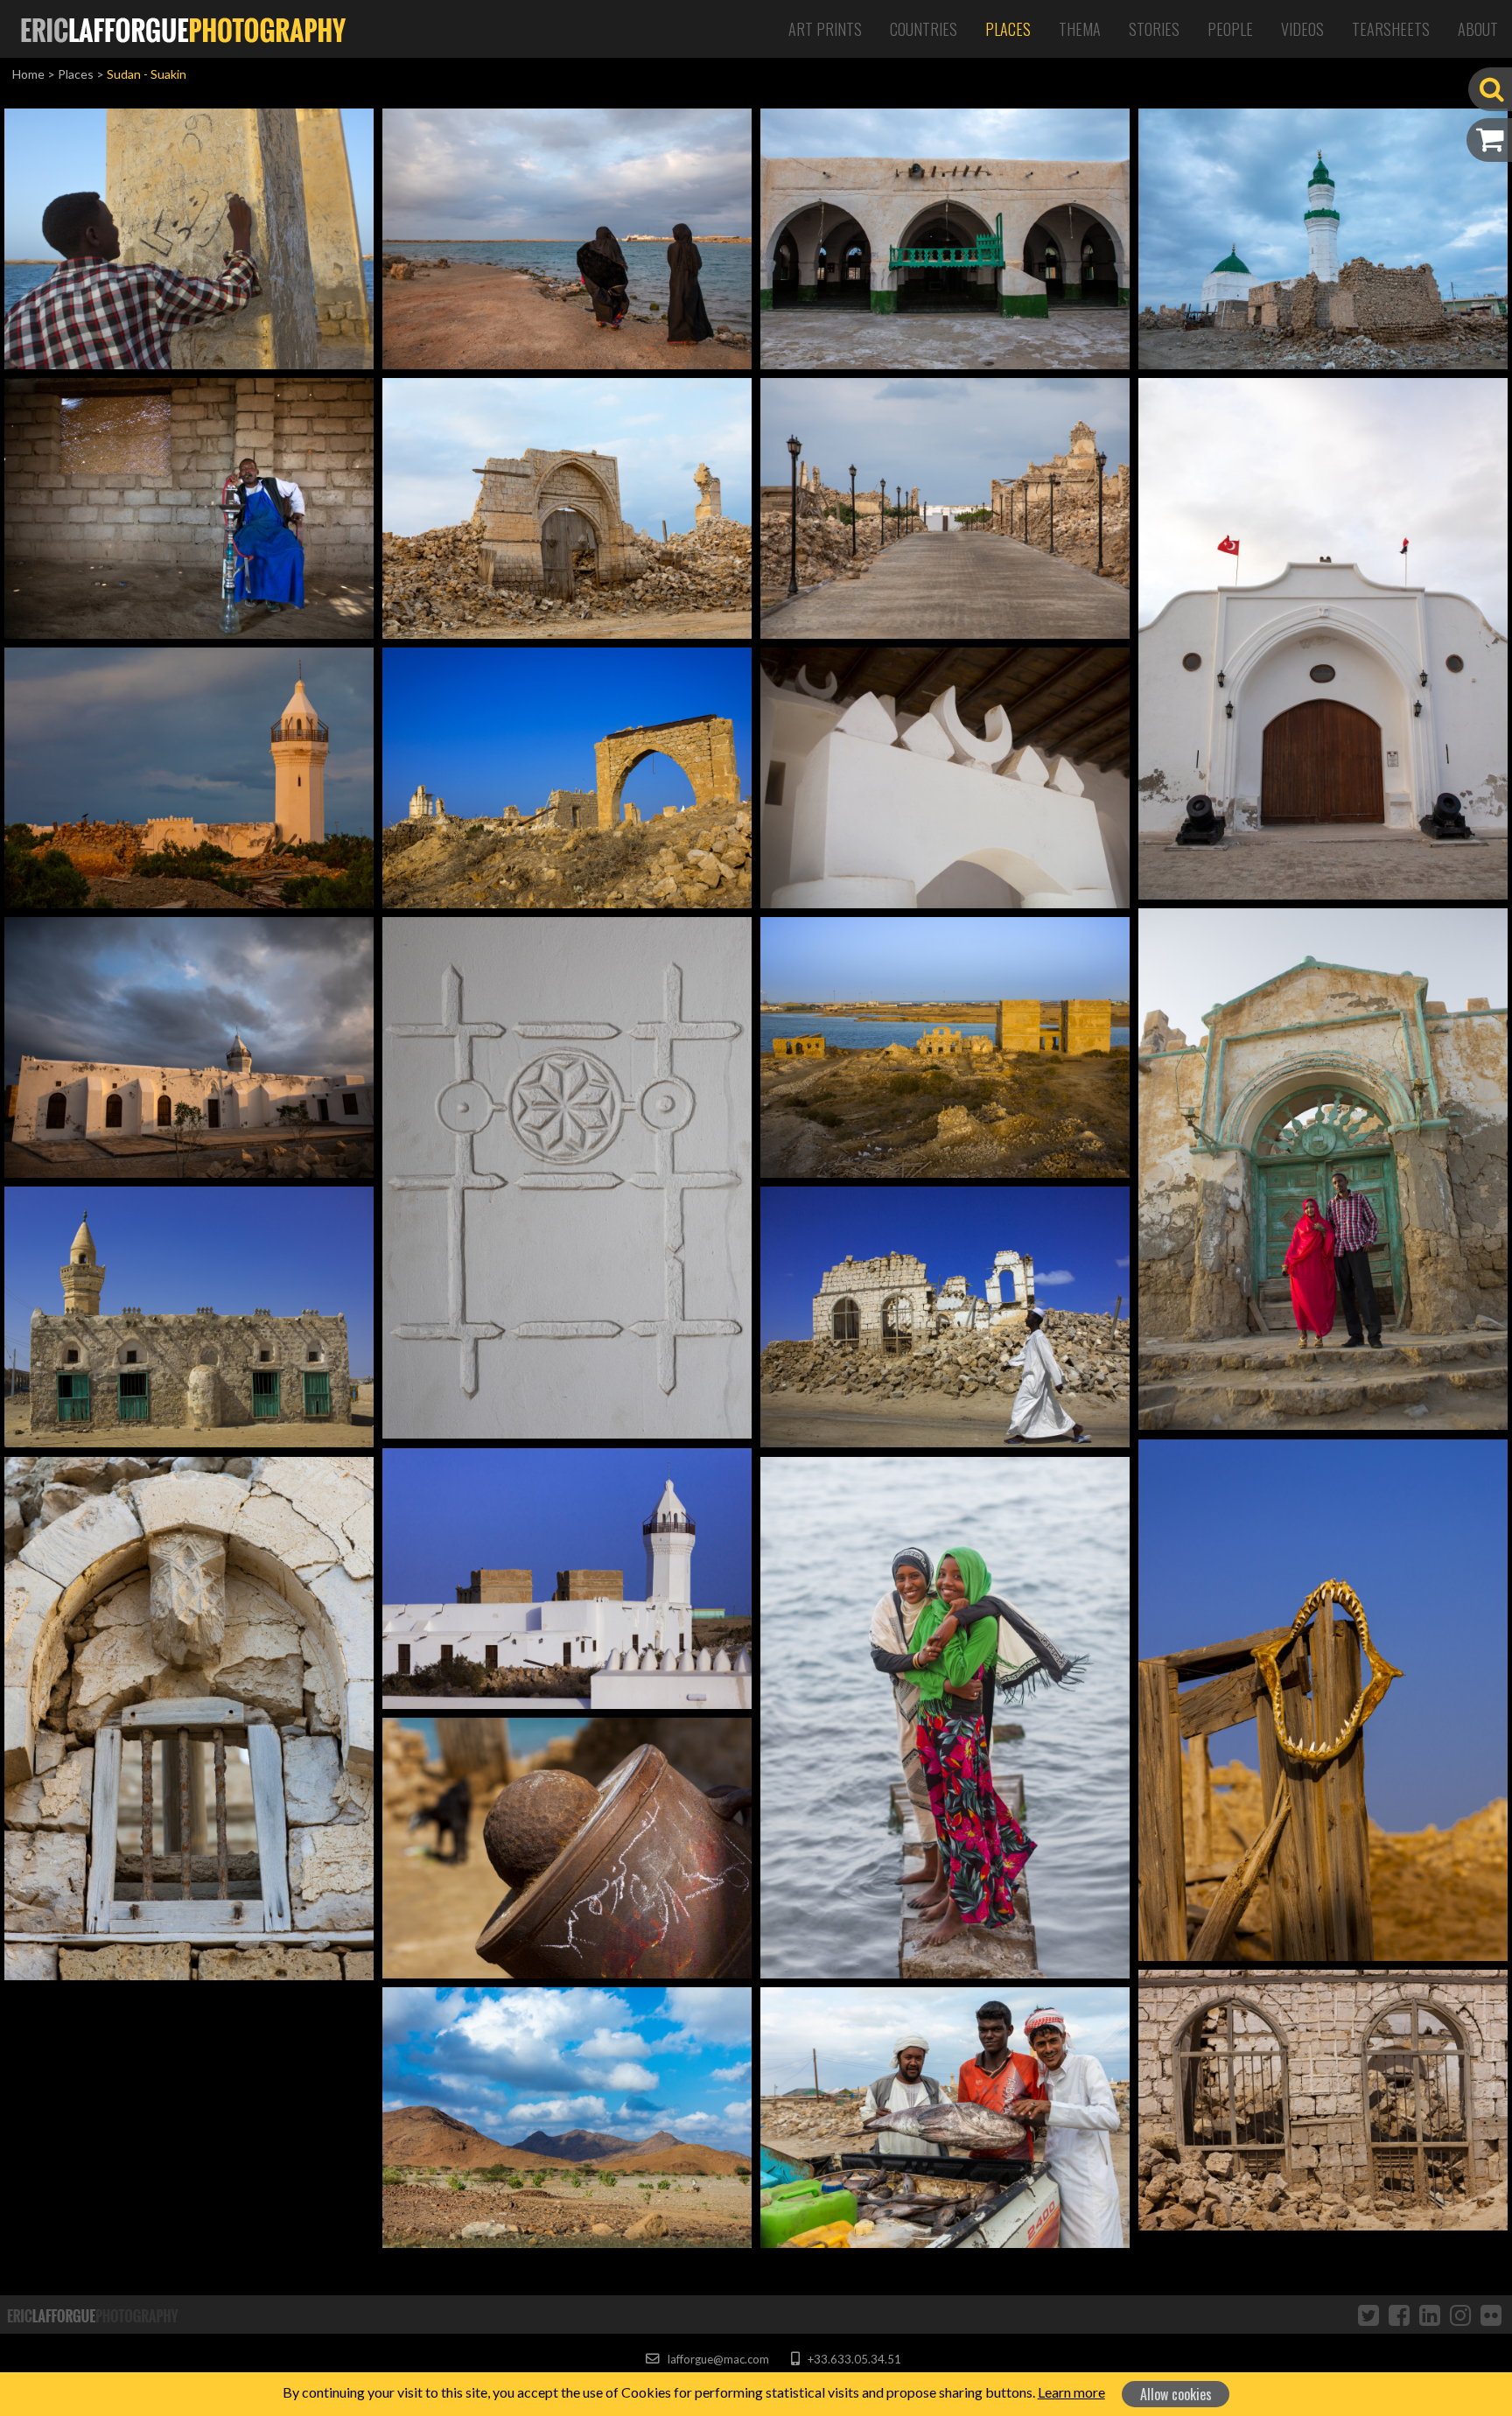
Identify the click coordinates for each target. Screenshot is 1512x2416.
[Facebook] (1399, 2314)
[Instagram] (1460, 2314)
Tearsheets (1391, 29)
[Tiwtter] (1368, 2314)
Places (1008, 29)
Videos (1302, 29)
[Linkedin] (1430, 2314)
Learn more (1071, 2392)
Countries (924, 29)
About (1478, 29)
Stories (1154, 29)
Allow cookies (1176, 2394)
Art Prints (825, 29)
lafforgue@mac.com (717, 2359)
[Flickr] (1491, 2314)
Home (28, 74)
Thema (1080, 29)
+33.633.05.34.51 (853, 2359)
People (1230, 29)
